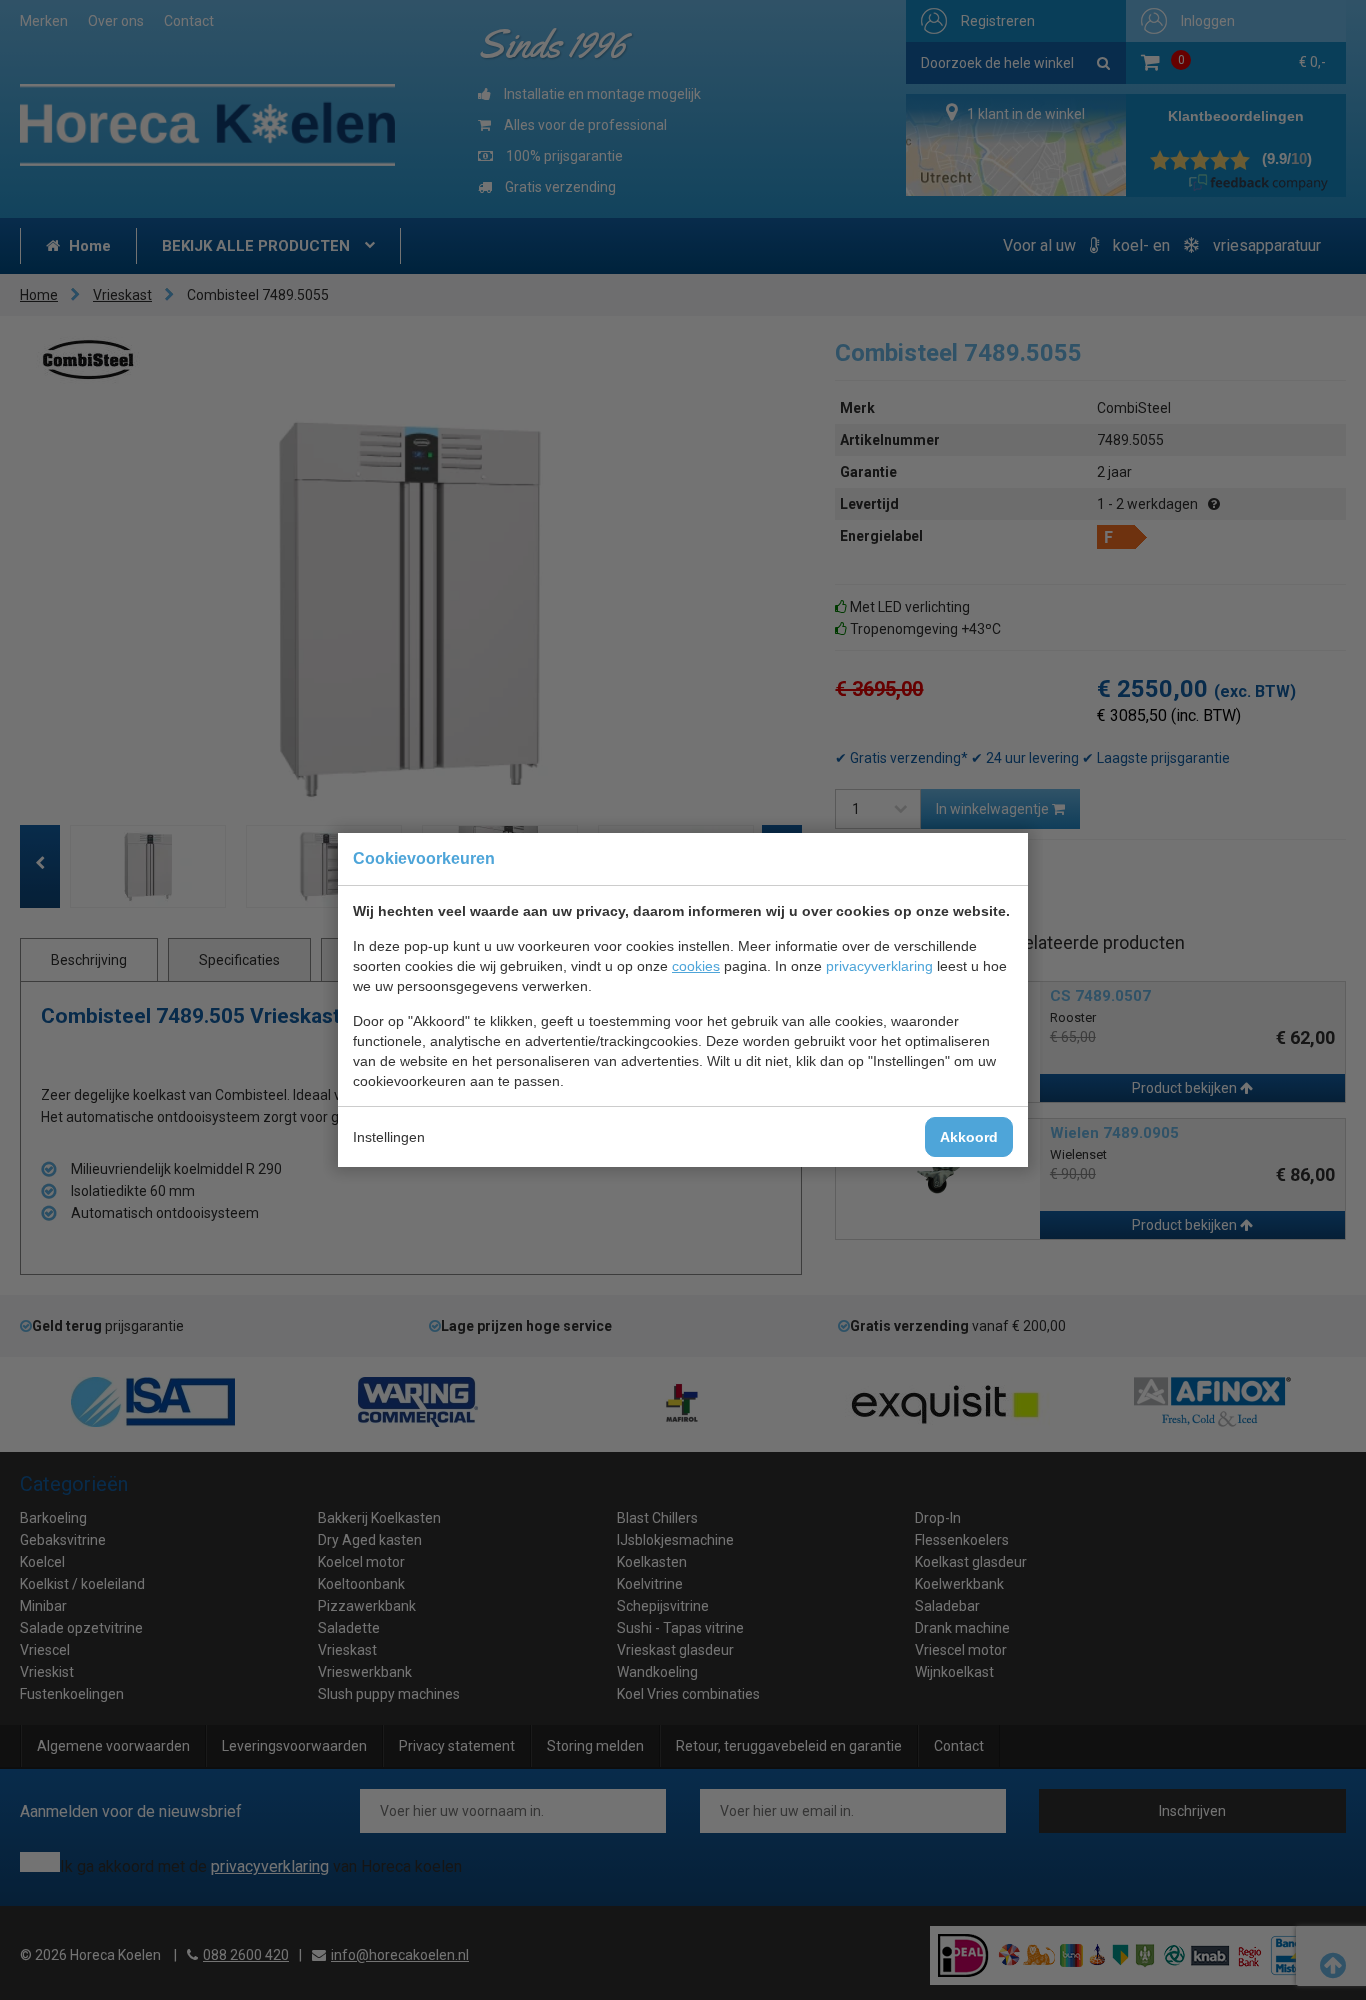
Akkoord (969, 1137)
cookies (696, 966)
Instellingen (389, 1137)
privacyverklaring (879, 966)
